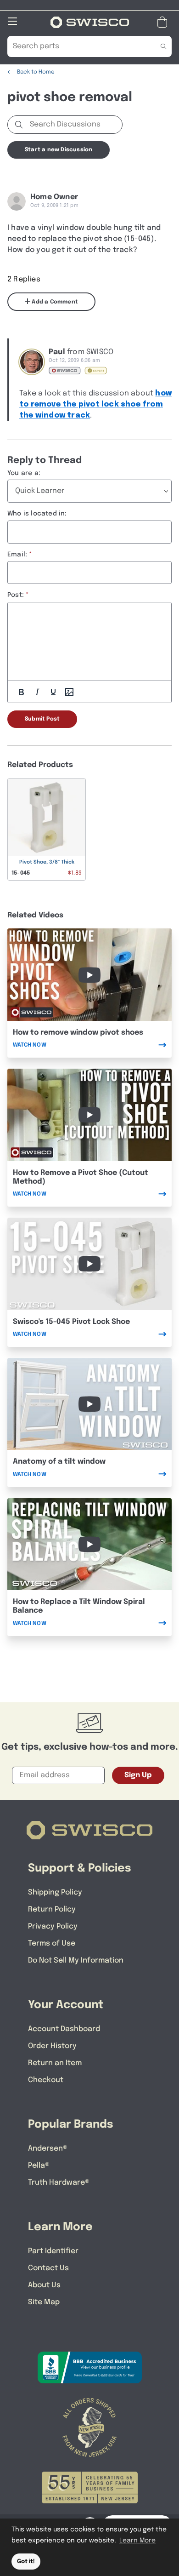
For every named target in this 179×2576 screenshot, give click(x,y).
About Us (44, 2285)
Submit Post (42, 719)
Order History (52, 2046)
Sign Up (138, 1775)
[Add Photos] (69, 692)
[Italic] (37, 692)
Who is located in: (37, 514)
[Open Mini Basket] (164, 22)
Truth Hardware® (59, 2183)
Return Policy (52, 1909)
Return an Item (55, 2063)
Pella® (39, 2166)
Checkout (46, 2080)
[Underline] (53, 692)
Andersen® (48, 2149)
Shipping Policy (55, 1892)
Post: (16, 595)
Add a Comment (54, 302)
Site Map (44, 2302)
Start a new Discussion (59, 150)
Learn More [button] (137, 2541)
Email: (17, 555)
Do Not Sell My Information (76, 1961)
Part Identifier (53, 2251)
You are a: (24, 473)
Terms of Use (52, 1943)
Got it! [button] (26, 2562)
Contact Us (48, 2268)
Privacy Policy (53, 1926)
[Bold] (21, 692)
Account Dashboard (64, 2029)
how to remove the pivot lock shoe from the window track (95, 404)
